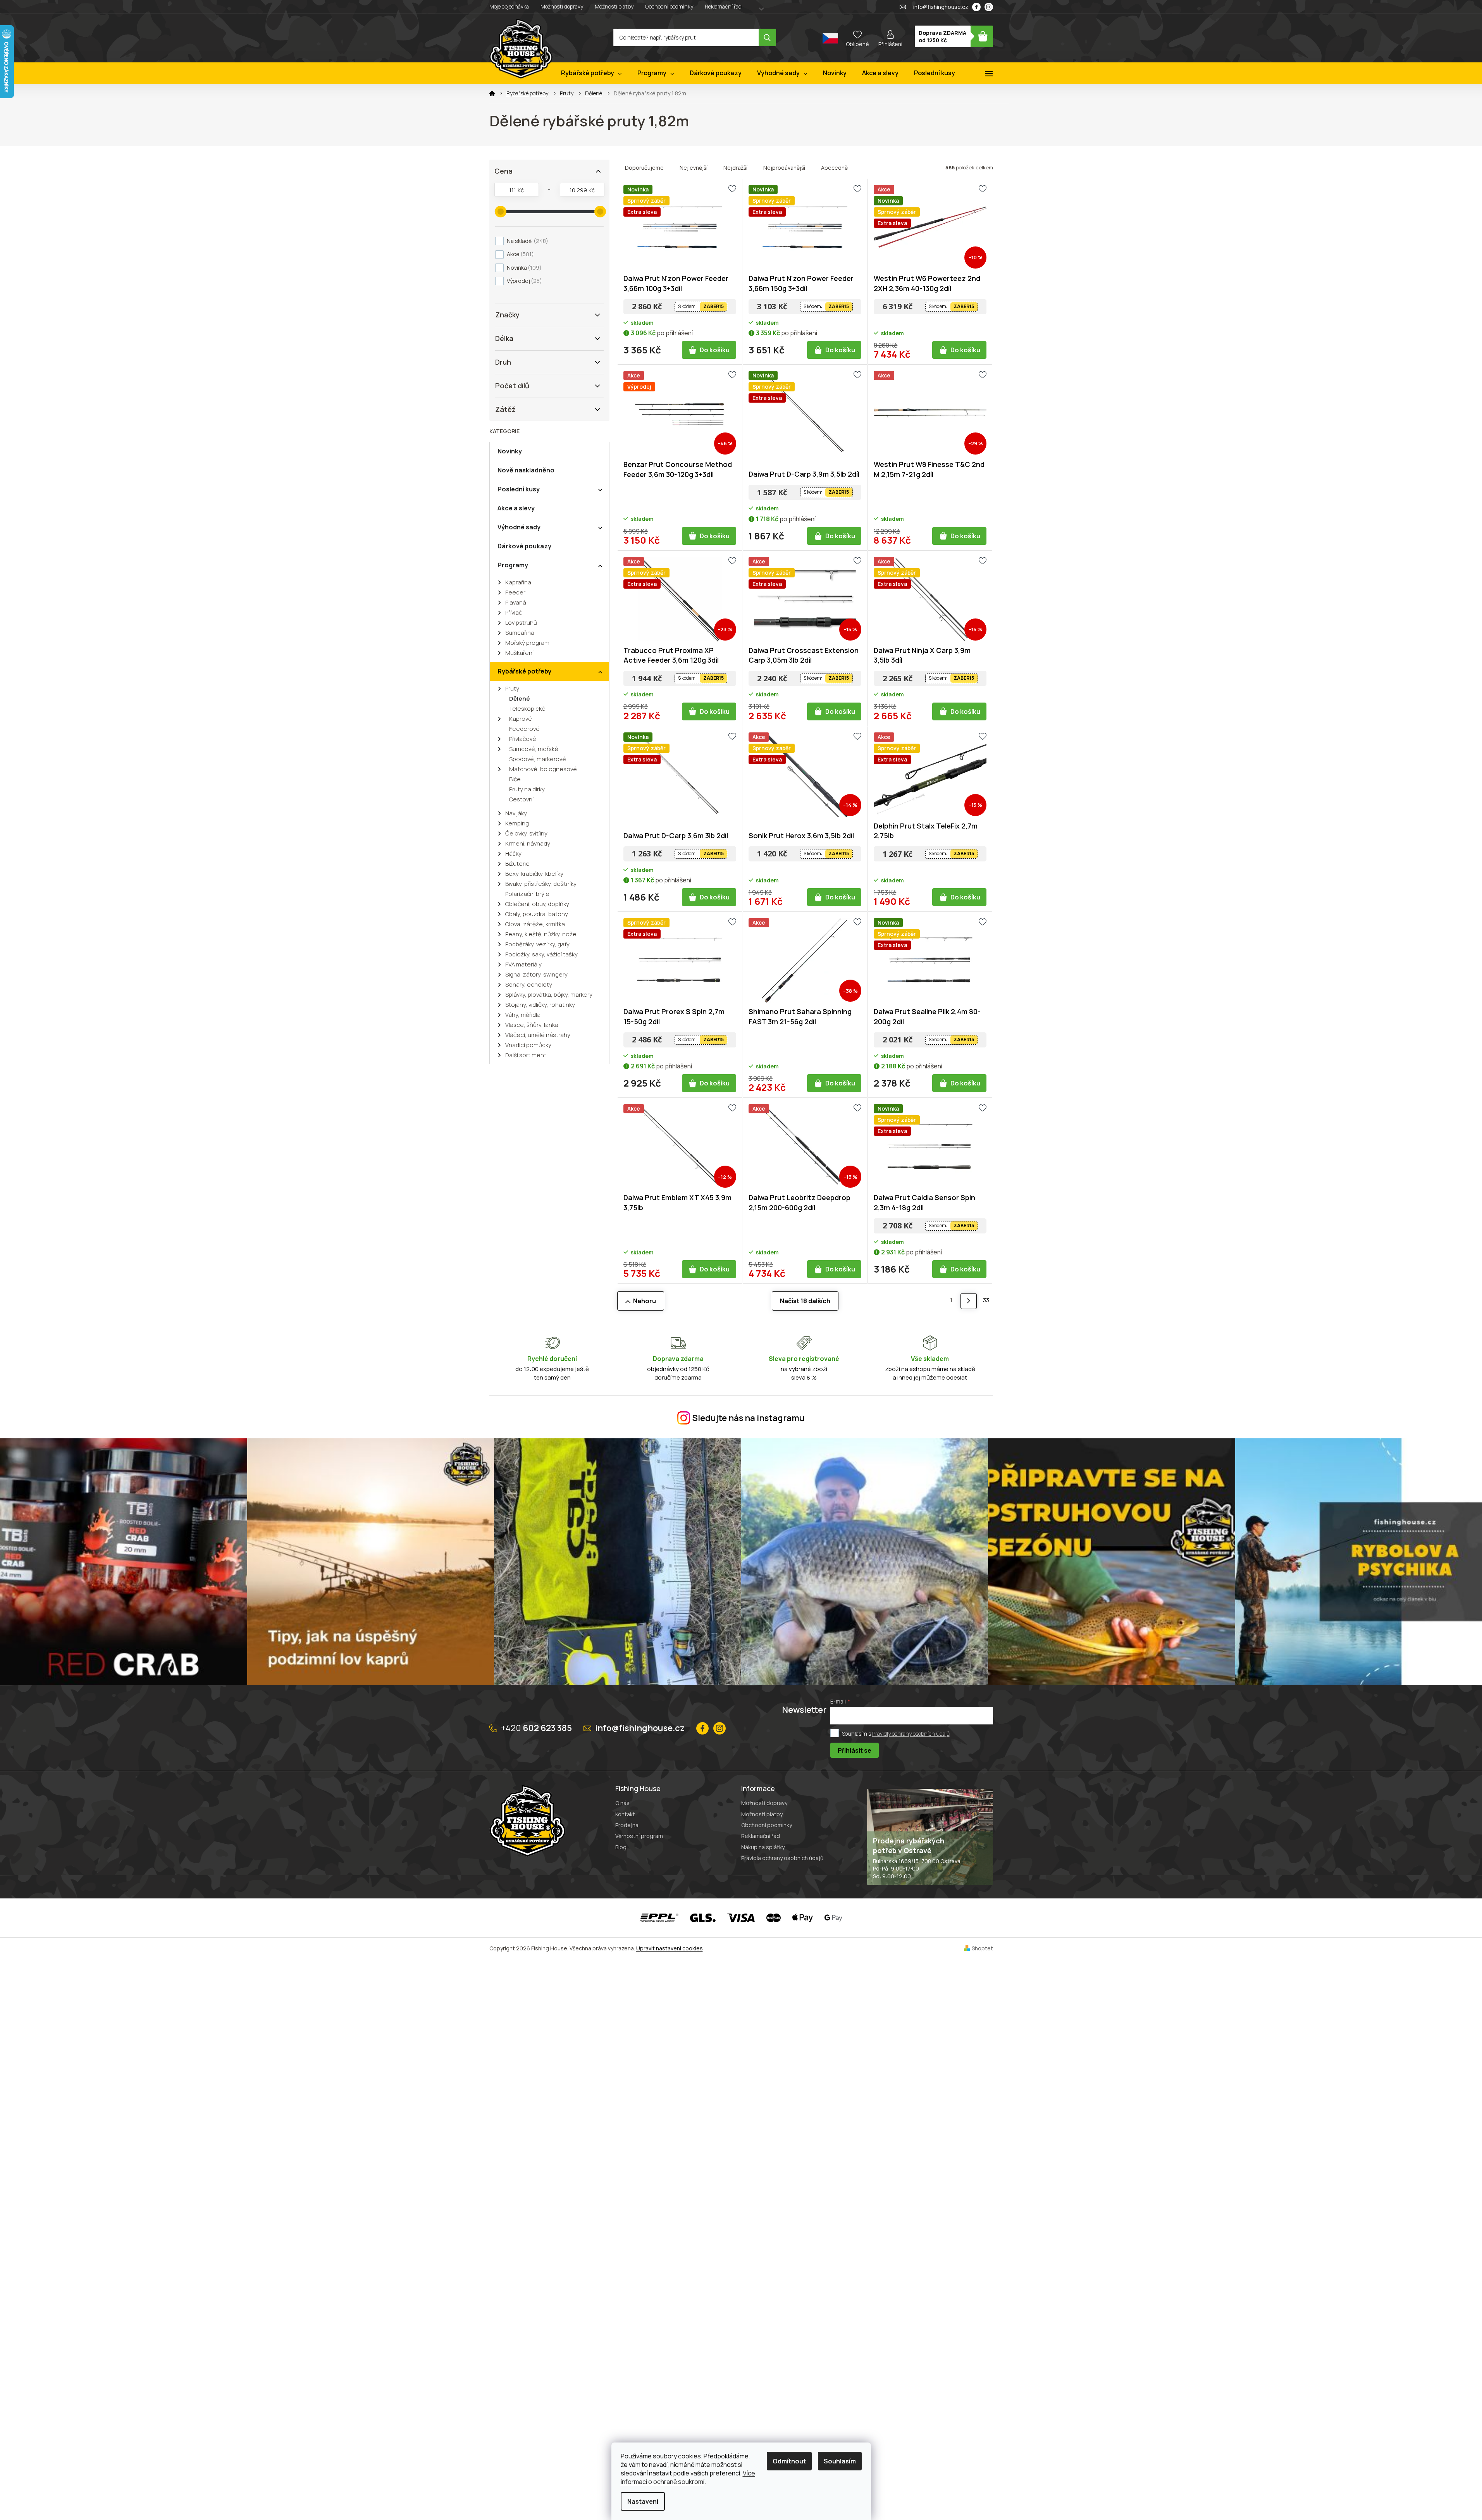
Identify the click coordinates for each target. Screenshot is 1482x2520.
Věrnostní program (639, 1836)
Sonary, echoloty (529, 984)
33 (986, 1300)
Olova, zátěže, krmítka (535, 924)
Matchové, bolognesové (543, 769)
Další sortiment (526, 1055)
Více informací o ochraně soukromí (688, 2477)
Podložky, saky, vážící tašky (541, 954)
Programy (513, 565)
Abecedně (834, 168)
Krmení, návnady (528, 843)
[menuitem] (591, 73)
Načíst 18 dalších (805, 1301)
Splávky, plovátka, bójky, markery (549, 995)
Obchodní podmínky (669, 6)
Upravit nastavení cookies (670, 1948)
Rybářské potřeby (524, 671)
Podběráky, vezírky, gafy (537, 944)
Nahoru (645, 1301)
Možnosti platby (614, 6)
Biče (515, 779)
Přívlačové (523, 739)
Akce (519, 254)
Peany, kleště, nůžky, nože (541, 934)
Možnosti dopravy (562, 6)
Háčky (513, 853)
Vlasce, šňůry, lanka (532, 1025)
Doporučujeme (644, 168)
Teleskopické (527, 709)
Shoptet (982, 1948)
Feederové (524, 729)
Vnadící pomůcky (528, 1045)
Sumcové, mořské (534, 749)
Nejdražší (735, 168)
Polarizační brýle (527, 894)
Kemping (517, 823)
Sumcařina (520, 633)
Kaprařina (518, 582)
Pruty (512, 688)
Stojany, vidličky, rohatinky (540, 1005)
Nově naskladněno (526, 470)
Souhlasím (840, 2461)
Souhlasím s (896, 1733)
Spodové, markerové (538, 759)
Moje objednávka (509, 6)
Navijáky (516, 813)
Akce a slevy (516, 508)
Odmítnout (789, 2461)
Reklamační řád (723, 6)
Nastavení (643, 2501)
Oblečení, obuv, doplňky (537, 904)
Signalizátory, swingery (536, 974)
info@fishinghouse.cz (640, 1728)
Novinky (510, 451)
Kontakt (625, 1814)
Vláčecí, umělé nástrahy (538, 1035)
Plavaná (516, 602)
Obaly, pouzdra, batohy (537, 914)
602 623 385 (536, 1728)
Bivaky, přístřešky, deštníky (541, 884)
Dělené (520, 698)
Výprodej (523, 281)
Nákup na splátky (763, 1847)
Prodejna (627, 1825)
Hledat (767, 37)
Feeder (515, 592)
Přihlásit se (855, 1750)
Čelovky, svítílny (526, 833)
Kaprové (521, 719)
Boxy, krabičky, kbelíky (534, 874)
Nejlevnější (694, 168)
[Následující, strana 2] (968, 1301)
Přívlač (514, 612)
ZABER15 (713, 306)
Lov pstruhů (521, 623)
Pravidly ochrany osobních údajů (911, 1733)
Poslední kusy (519, 489)
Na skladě (526, 241)
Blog (621, 1847)
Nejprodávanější (784, 168)
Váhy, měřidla (523, 1015)
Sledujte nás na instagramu (749, 1418)
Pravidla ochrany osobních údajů (782, 1858)
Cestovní (521, 799)
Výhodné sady (519, 527)
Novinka (523, 268)
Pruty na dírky (527, 789)
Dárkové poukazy (524, 546)
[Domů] (492, 93)
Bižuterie (517, 864)
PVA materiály (523, 964)
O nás (622, 1803)
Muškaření (519, 653)
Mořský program (527, 643)
